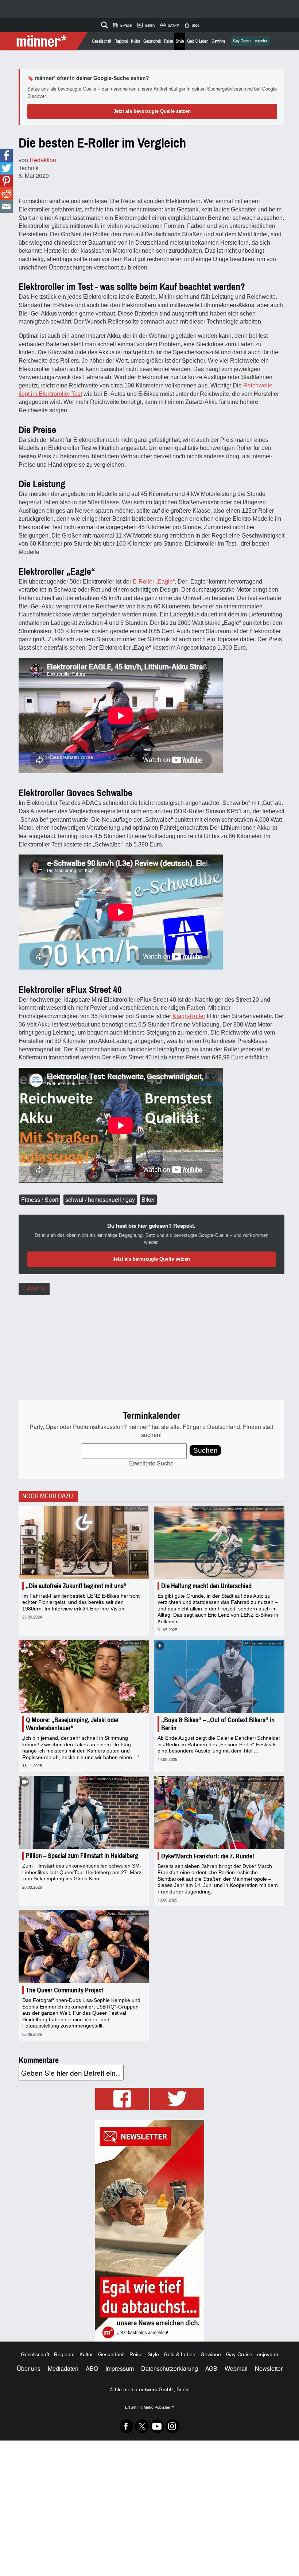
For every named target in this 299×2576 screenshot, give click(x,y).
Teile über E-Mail (6, 207)
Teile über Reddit (6, 194)
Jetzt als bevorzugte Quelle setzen (152, 111)
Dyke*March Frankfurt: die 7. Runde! (208, 1856)
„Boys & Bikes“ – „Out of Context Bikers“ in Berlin (218, 1724)
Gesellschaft (102, 41)
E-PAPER (34, 1289)
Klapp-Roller (189, 1016)
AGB (211, 2368)
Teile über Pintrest (6, 181)
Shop (192, 25)
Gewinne (218, 41)
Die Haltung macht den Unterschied (206, 1586)
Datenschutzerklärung (170, 2368)
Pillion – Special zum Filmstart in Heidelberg (82, 1856)
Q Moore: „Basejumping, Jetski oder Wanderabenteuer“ (72, 1724)
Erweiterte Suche (151, 1463)
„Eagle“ (165, 582)
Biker (148, 1199)
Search (103, 24)
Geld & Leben (198, 41)
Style (180, 41)
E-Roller (144, 582)
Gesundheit (152, 41)
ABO (92, 2368)
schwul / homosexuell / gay (100, 1199)
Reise (168, 41)
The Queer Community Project (65, 1990)
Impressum (120, 2368)
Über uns (29, 2368)
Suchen (205, 1450)
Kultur (135, 41)
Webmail (236, 2368)
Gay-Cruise (242, 41)
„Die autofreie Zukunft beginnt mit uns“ (76, 1586)
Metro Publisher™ (159, 2407)
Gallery (146, 25)
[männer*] (45, 41)
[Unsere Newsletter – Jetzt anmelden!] (149, 2231)
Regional (121, 41)
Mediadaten (63, 2368)
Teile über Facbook (6, 155)
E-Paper (122, 25)
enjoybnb (262, 41)
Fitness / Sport (40, 1199)
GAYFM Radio (170, 25)
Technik (29, 168)
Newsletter (269, 2368)
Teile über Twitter (6, 168)
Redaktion (43, 160)
